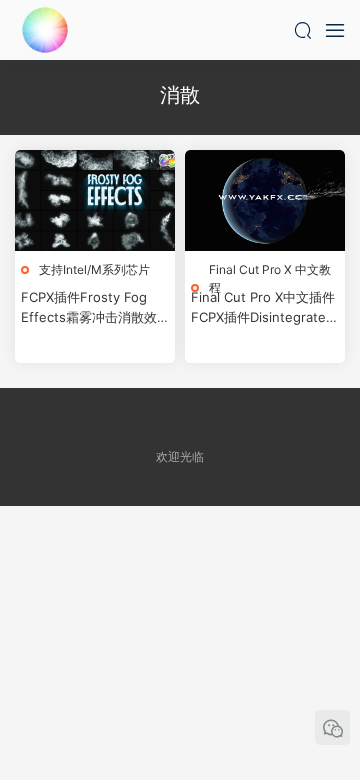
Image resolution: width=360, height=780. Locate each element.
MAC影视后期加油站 (45, 30)
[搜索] (303, 30)
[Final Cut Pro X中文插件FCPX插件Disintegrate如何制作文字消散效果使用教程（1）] (265, 200)
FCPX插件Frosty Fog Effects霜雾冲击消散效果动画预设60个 (89, 308)
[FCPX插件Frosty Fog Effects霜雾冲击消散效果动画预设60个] (95, 200)
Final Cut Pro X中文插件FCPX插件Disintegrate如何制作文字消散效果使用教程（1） (265, 308)
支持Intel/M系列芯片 (94, 269)
